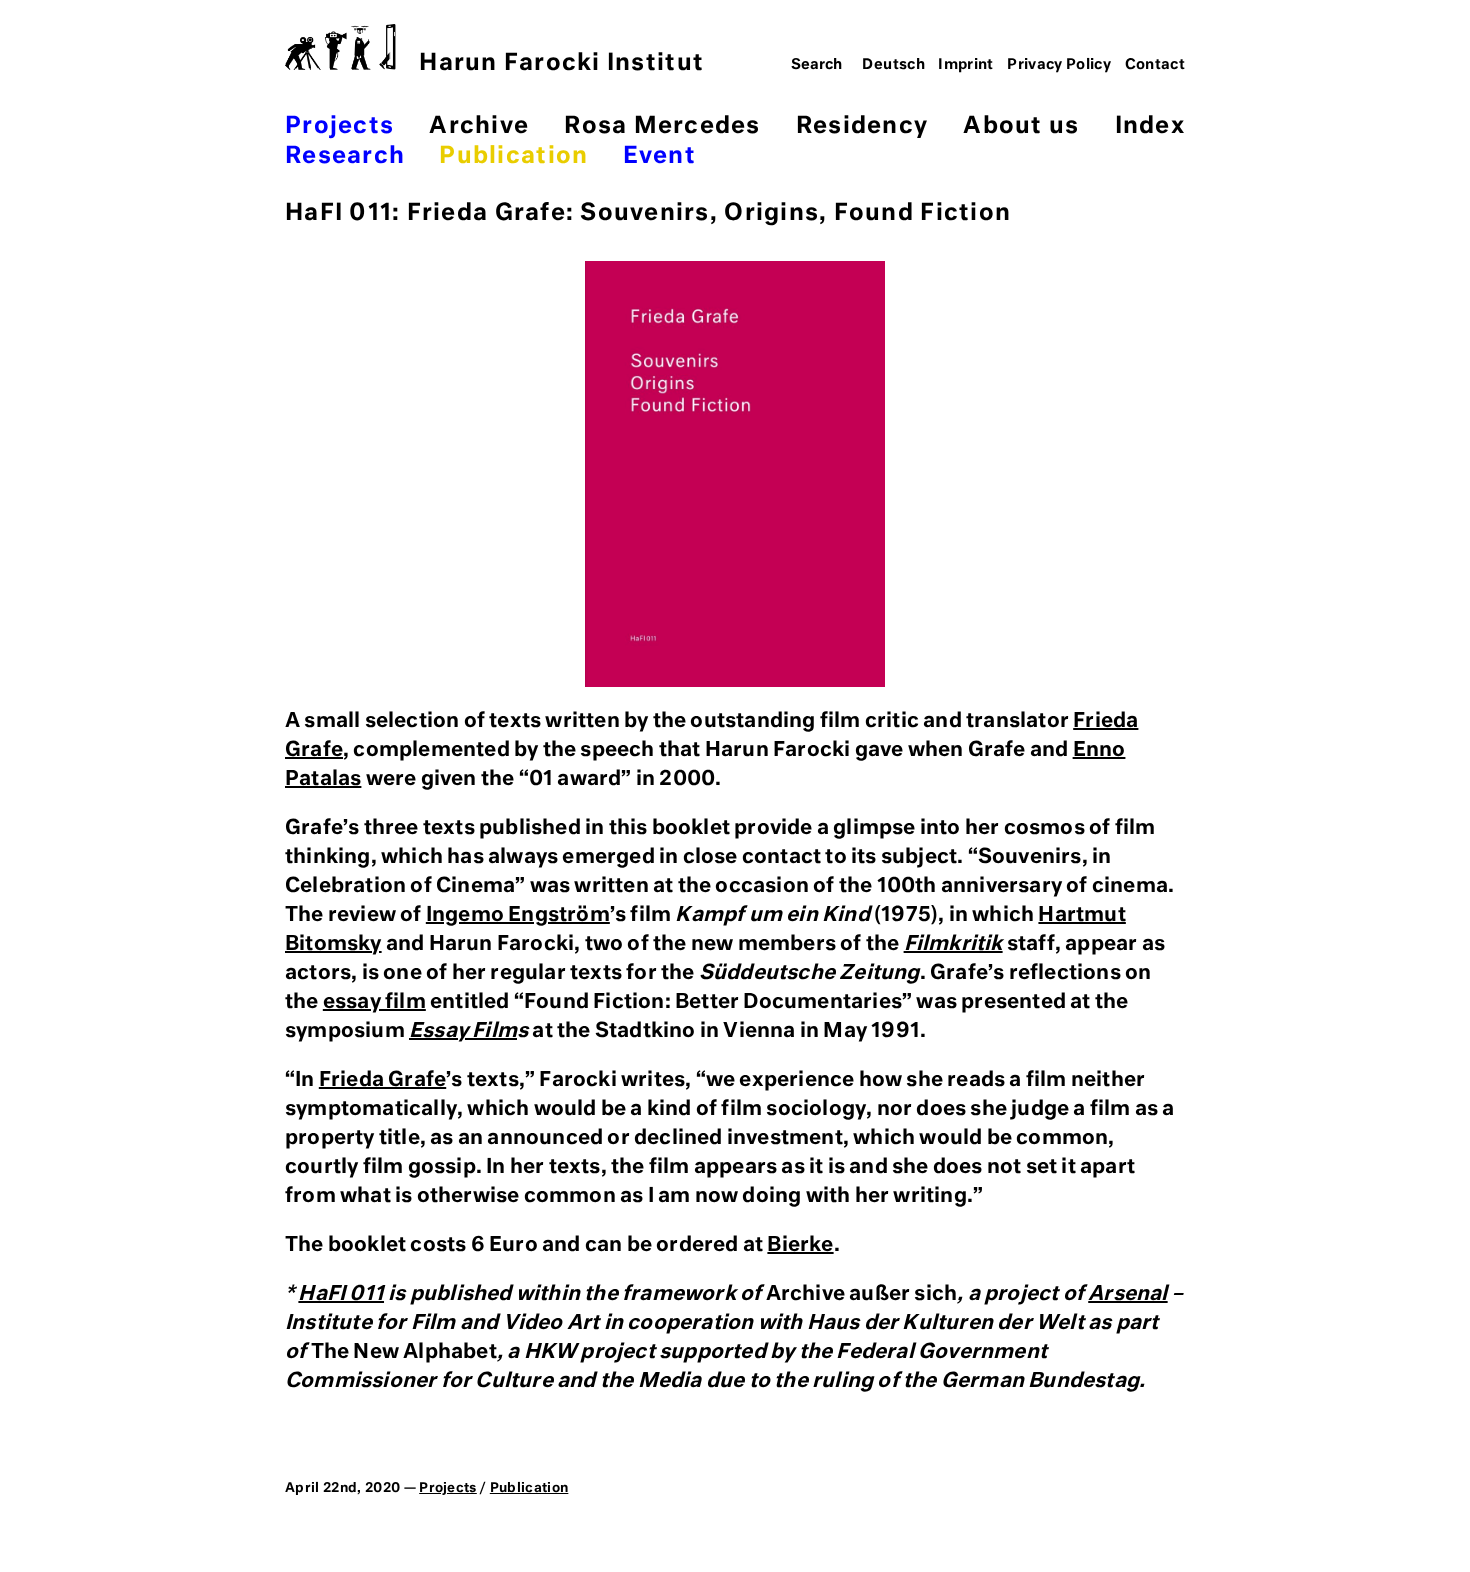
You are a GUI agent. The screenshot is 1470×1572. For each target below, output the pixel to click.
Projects (339, 126)
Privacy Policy (1059, 65)
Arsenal (1127, 1294)
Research (345, 156)
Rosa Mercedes (662, 126)
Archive (479, 126)
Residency (862, 126)
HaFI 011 (341, 1294)
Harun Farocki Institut (561, 63)
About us (1021, 126)
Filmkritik (953, 944)
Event (659, 156)
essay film (374, 1002)
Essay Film (463, 1031)
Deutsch (893, 65)
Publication (513, 156)
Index (1150, 126)
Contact (1155, 65)
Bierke (800, 1245)
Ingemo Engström (518, 915)
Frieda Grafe (382, 1080)
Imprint (966, 65)
